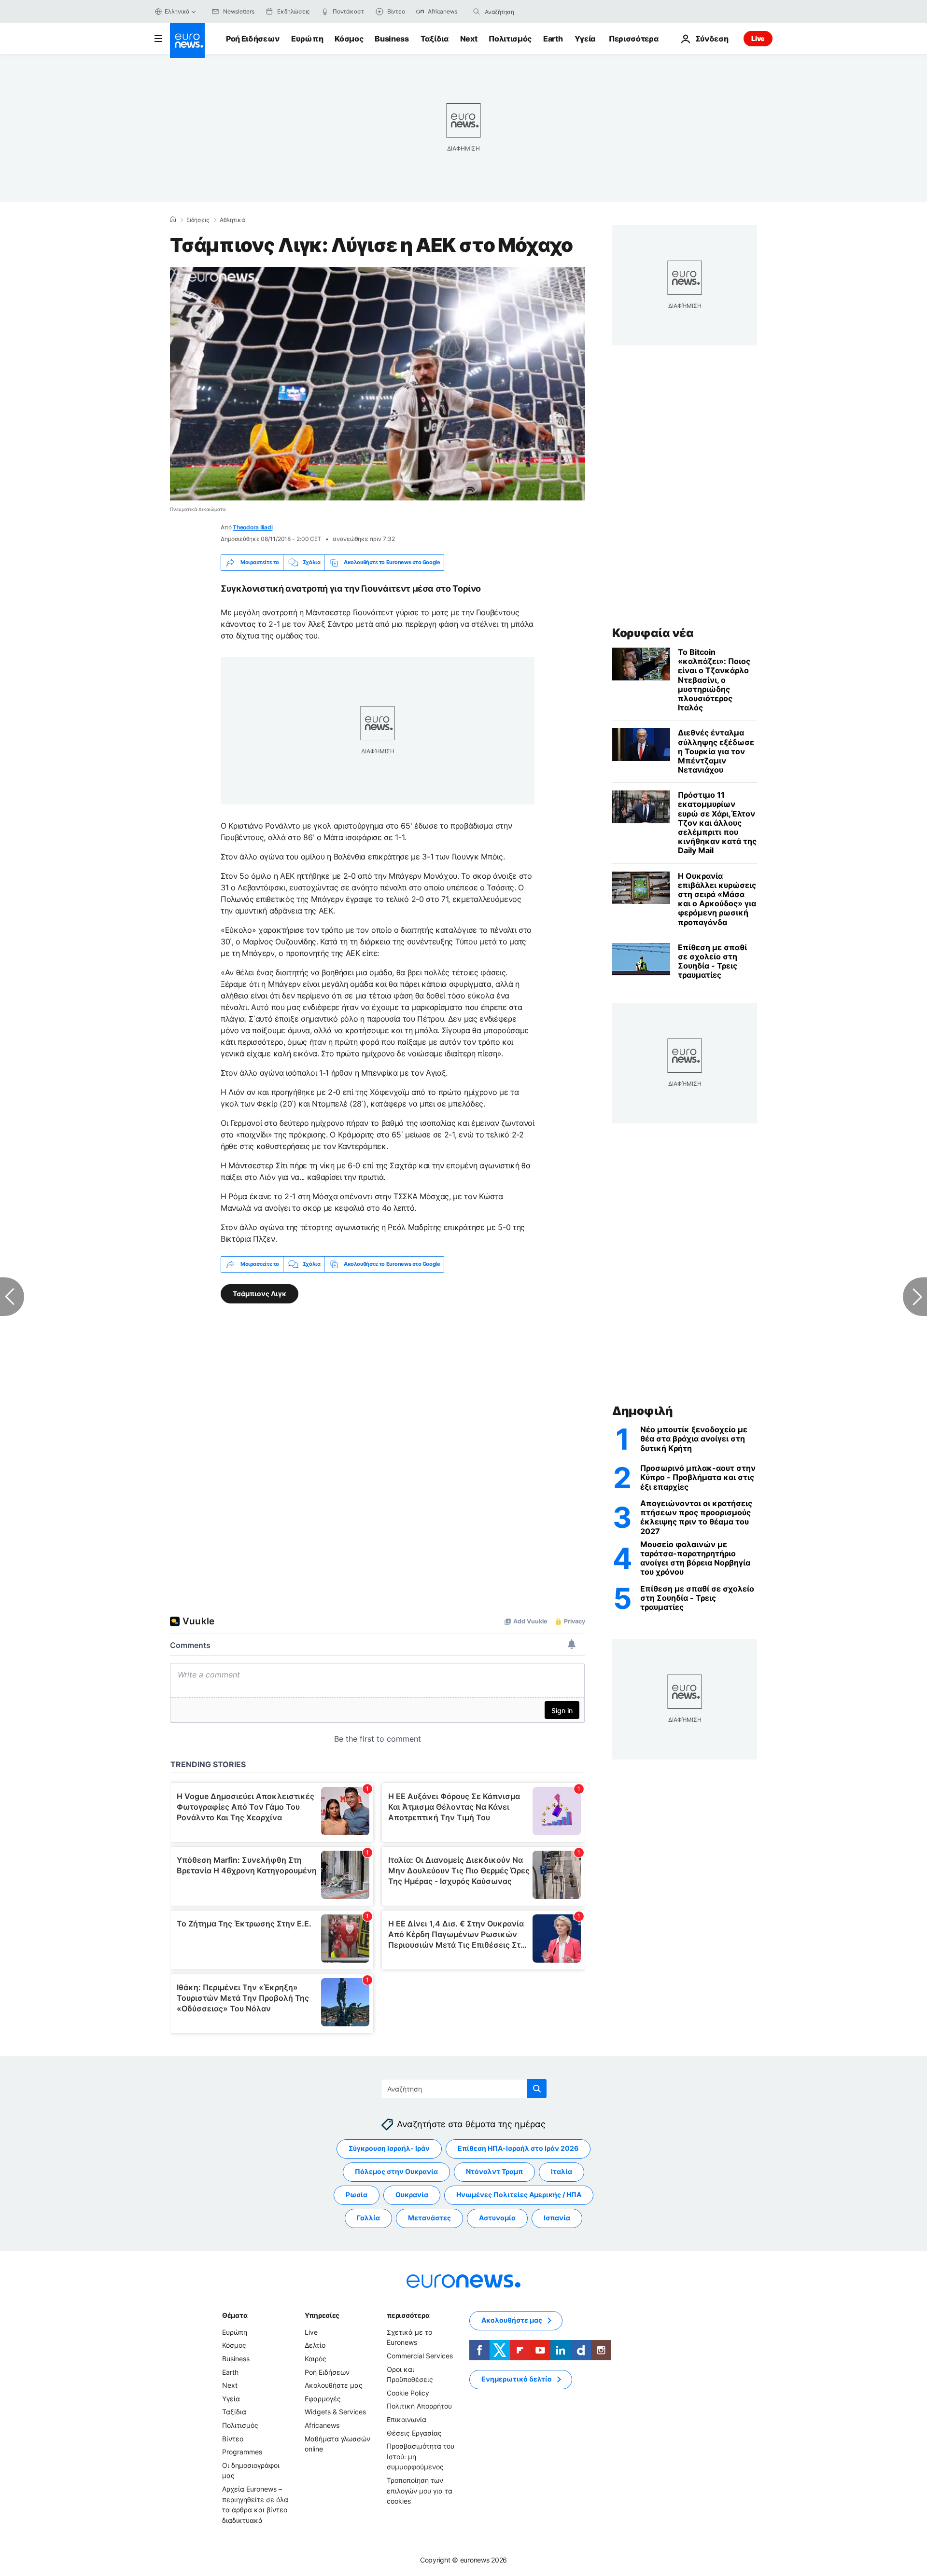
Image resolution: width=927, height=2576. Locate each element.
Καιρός (316, 2359)
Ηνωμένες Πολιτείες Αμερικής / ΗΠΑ (519, 2195)
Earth (553, 39)
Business (392, 39)
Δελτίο (315, 2345)
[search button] (477, 12)
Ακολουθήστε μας (334, 2385)
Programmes (242, 2452)
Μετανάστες (429, 2218)
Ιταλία (562, 2171)
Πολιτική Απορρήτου (419, 2406)
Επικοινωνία (407, 2419)
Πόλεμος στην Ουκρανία (396, 2171)
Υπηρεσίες (322, 2315)
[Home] (173, 220)
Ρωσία (357, 2195)
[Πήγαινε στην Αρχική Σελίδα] (187, 41)
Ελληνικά (177, 11)
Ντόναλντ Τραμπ (494, 2171)
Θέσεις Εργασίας (414, 2432)
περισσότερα (408, 2315)
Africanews (322, 2425)
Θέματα (235, 2315)
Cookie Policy (408, 2393)
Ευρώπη (307, 39)
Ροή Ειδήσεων (253, 39)
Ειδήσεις (198, 220)
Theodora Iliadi (253, 527)
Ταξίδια (435, 39)
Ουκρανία (412, 2195)
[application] (378, 384)
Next (469, 39)
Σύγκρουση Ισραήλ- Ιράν (389, 2148)
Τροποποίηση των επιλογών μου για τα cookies (420, 2491)
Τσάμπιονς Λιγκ (260, 1293)
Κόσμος (349, 39)
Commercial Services (420, 2356)
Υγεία (585, 39)
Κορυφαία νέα (653, 633)
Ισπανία (557, 2218)
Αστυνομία (497, 2218)
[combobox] (525, 12)
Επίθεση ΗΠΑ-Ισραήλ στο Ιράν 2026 (518, 2148)
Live (758, 38)
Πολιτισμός (510, 39)
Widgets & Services (335, 2412)
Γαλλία (368, 2218)
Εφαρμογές (323, 2399)
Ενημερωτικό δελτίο (517, 2379)
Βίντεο (233, 2438)
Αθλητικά (232, 220)
